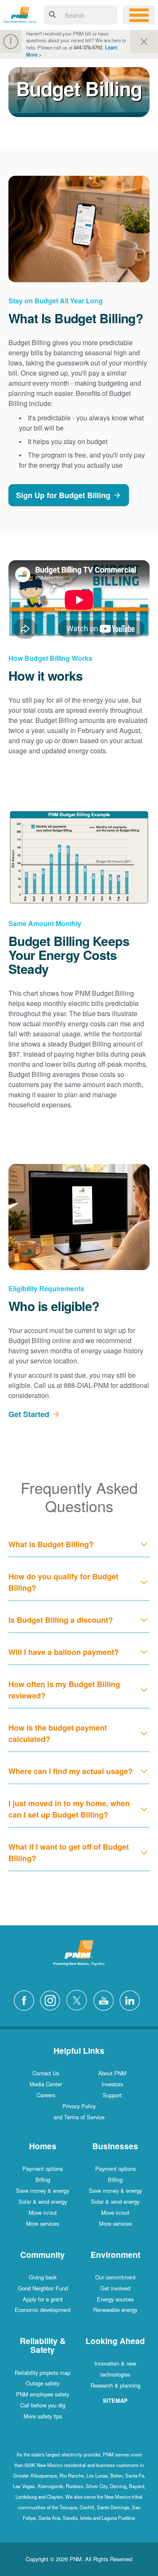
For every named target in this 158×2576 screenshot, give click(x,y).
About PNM (112, 2073)
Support (112, 2095)
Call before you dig (43, 2405)
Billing (43, 2179)
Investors (112, 2084)
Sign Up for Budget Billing (63, 495)
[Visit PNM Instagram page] (52, 1999)
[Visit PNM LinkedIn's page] (132, 1999)
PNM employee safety (43, 2394)
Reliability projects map (43, 2373)
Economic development (43, 2310)
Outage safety (43, 2383)
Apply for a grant (43, 2299)
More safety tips (43, 2416)
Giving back (43, 2277)
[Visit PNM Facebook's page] (26, 1999)
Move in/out (43, 2212)
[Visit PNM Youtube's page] (106, 1999)
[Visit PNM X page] (79, 1999)
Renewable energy (115, 2310)
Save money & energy (43, 2190)
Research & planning (115, 2385)
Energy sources (115, 2299)
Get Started (29, 1414)
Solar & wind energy (43, 2201)
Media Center (46, 2084)
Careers (46, 2095)
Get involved (115, 2288)
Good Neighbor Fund (43, 2288)
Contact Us (46, 2073)
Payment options (43, 2168)
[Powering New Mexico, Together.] (20, 14)
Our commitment (115, 2277)
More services (43, 2223)
